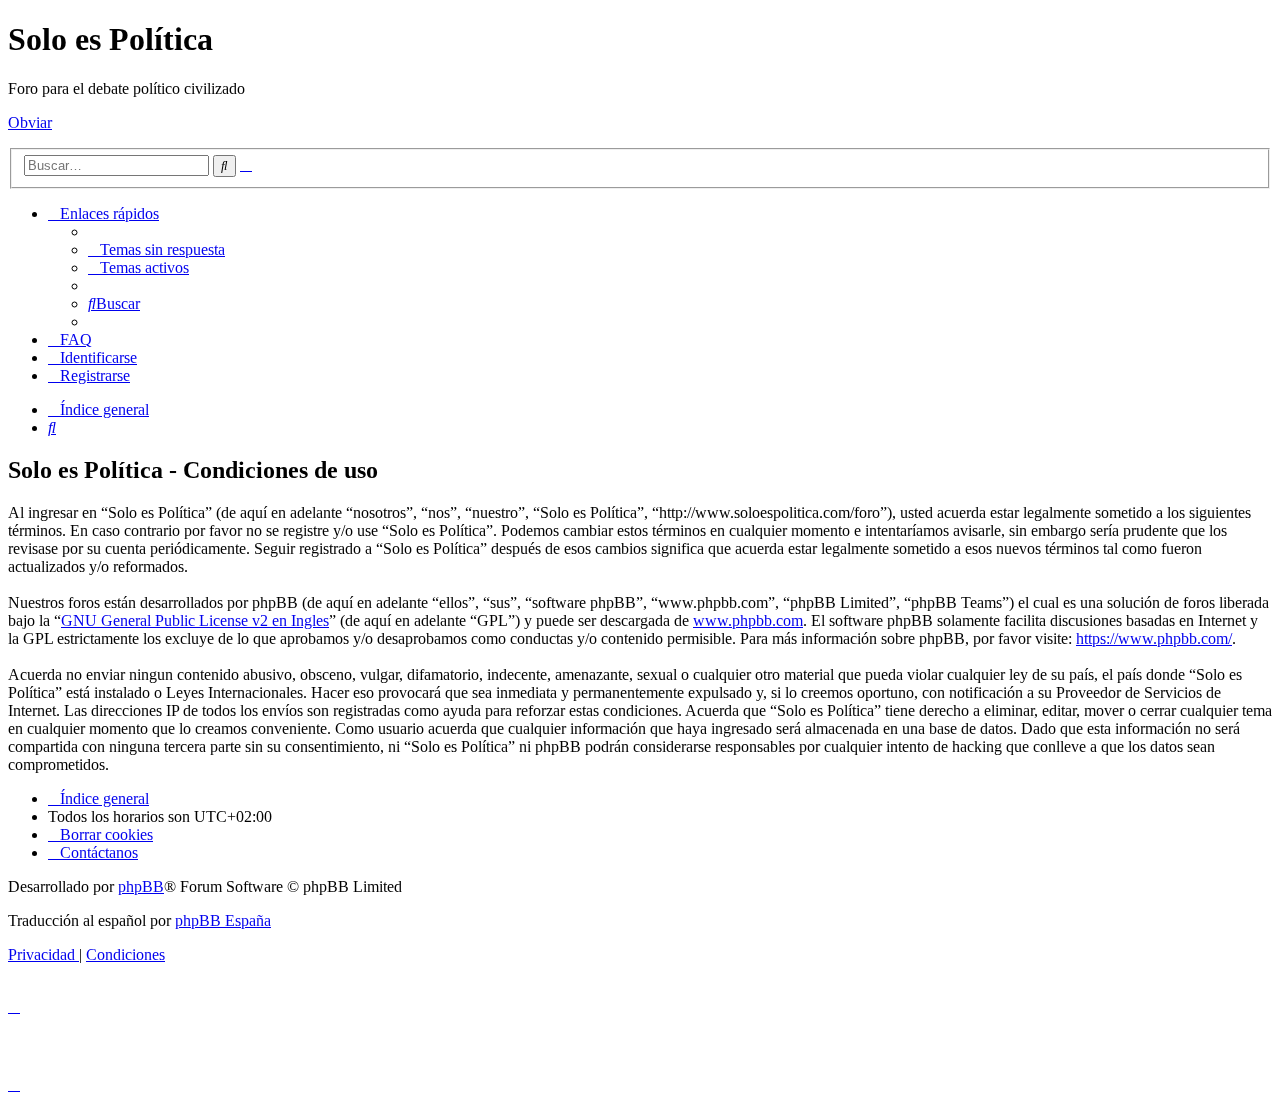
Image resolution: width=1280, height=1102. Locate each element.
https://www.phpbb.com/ (1154, 638)
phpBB (141, 886)
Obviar (30, 122)
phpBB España (223, 920)
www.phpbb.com (748, 620)
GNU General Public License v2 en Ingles (195, 620)
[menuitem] (156, 249)
